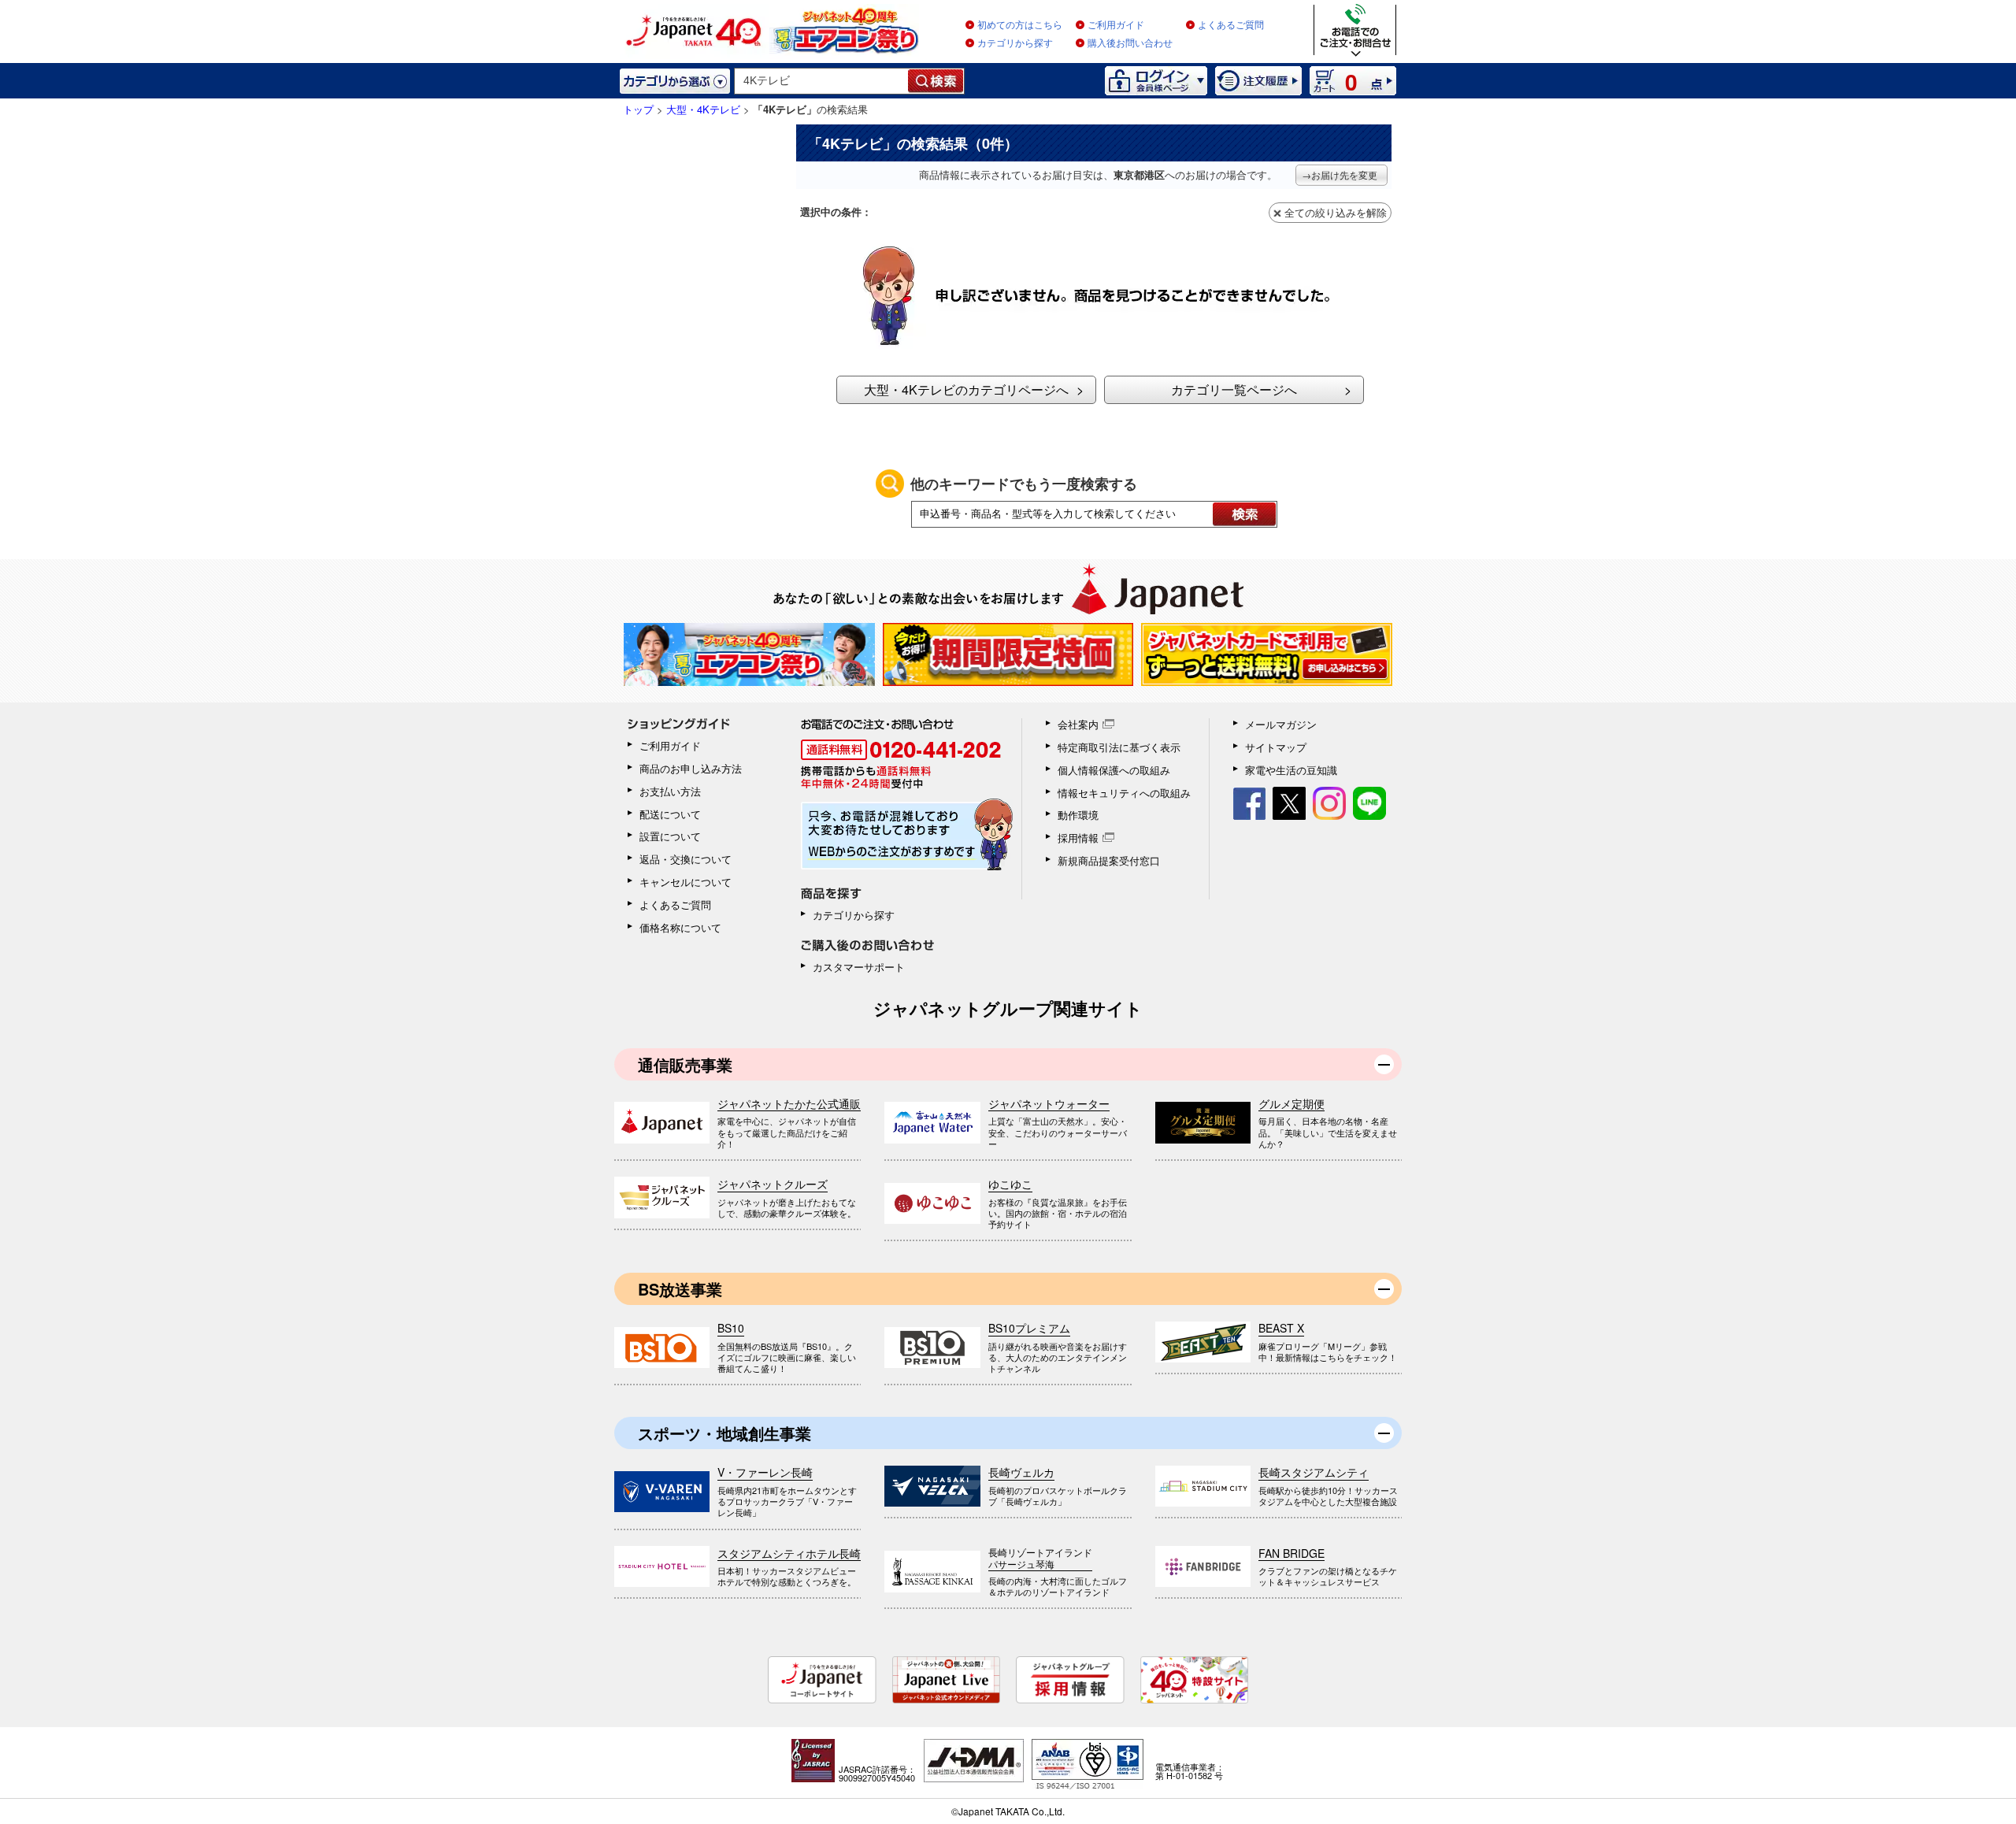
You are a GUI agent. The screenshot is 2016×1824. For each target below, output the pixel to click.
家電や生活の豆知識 (1291, 770)
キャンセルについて (686, 882)
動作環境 (1078, 815)
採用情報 (1078, 838)
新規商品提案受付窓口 (1109, 860)
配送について (670, 814)
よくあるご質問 (1231, 25)
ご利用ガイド (1116, 25)
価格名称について (680, 927)
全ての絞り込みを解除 (1336, 212)
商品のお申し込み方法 (691, 768)
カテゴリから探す (1015, 43)
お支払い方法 (670, 791)
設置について (670, 836)
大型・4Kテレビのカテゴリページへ (966, 389)
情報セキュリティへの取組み (1124, 793)
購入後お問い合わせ (1130, 43)
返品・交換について (686, 859)
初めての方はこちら (1020, 25)
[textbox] (822, 81)
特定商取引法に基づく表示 (1119, 747)
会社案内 (1078, 724)
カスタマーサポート (859, 967)
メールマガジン (1281, 724)
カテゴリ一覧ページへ (1234, 389)
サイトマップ (1276, 747)
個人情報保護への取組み (1114, 770)
